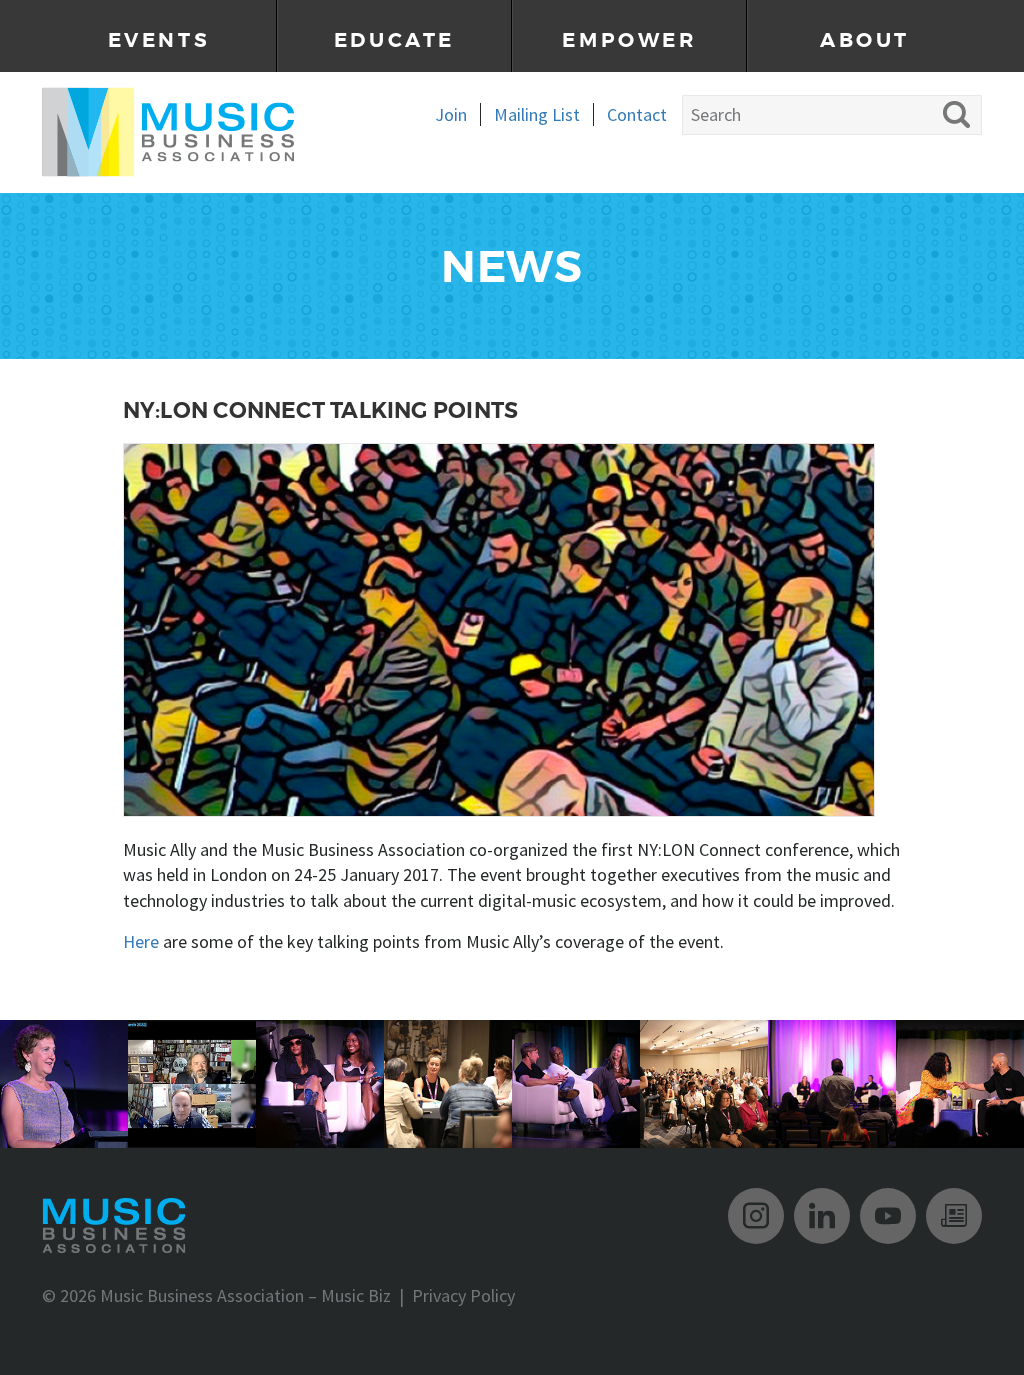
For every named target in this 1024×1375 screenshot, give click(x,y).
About (865, 40)
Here (141, 941)
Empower (629, 40)
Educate (394, 40)
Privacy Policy (463, 1295)
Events (159, 40)
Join (451, 114)
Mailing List (537, 114)
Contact (637, 114)
